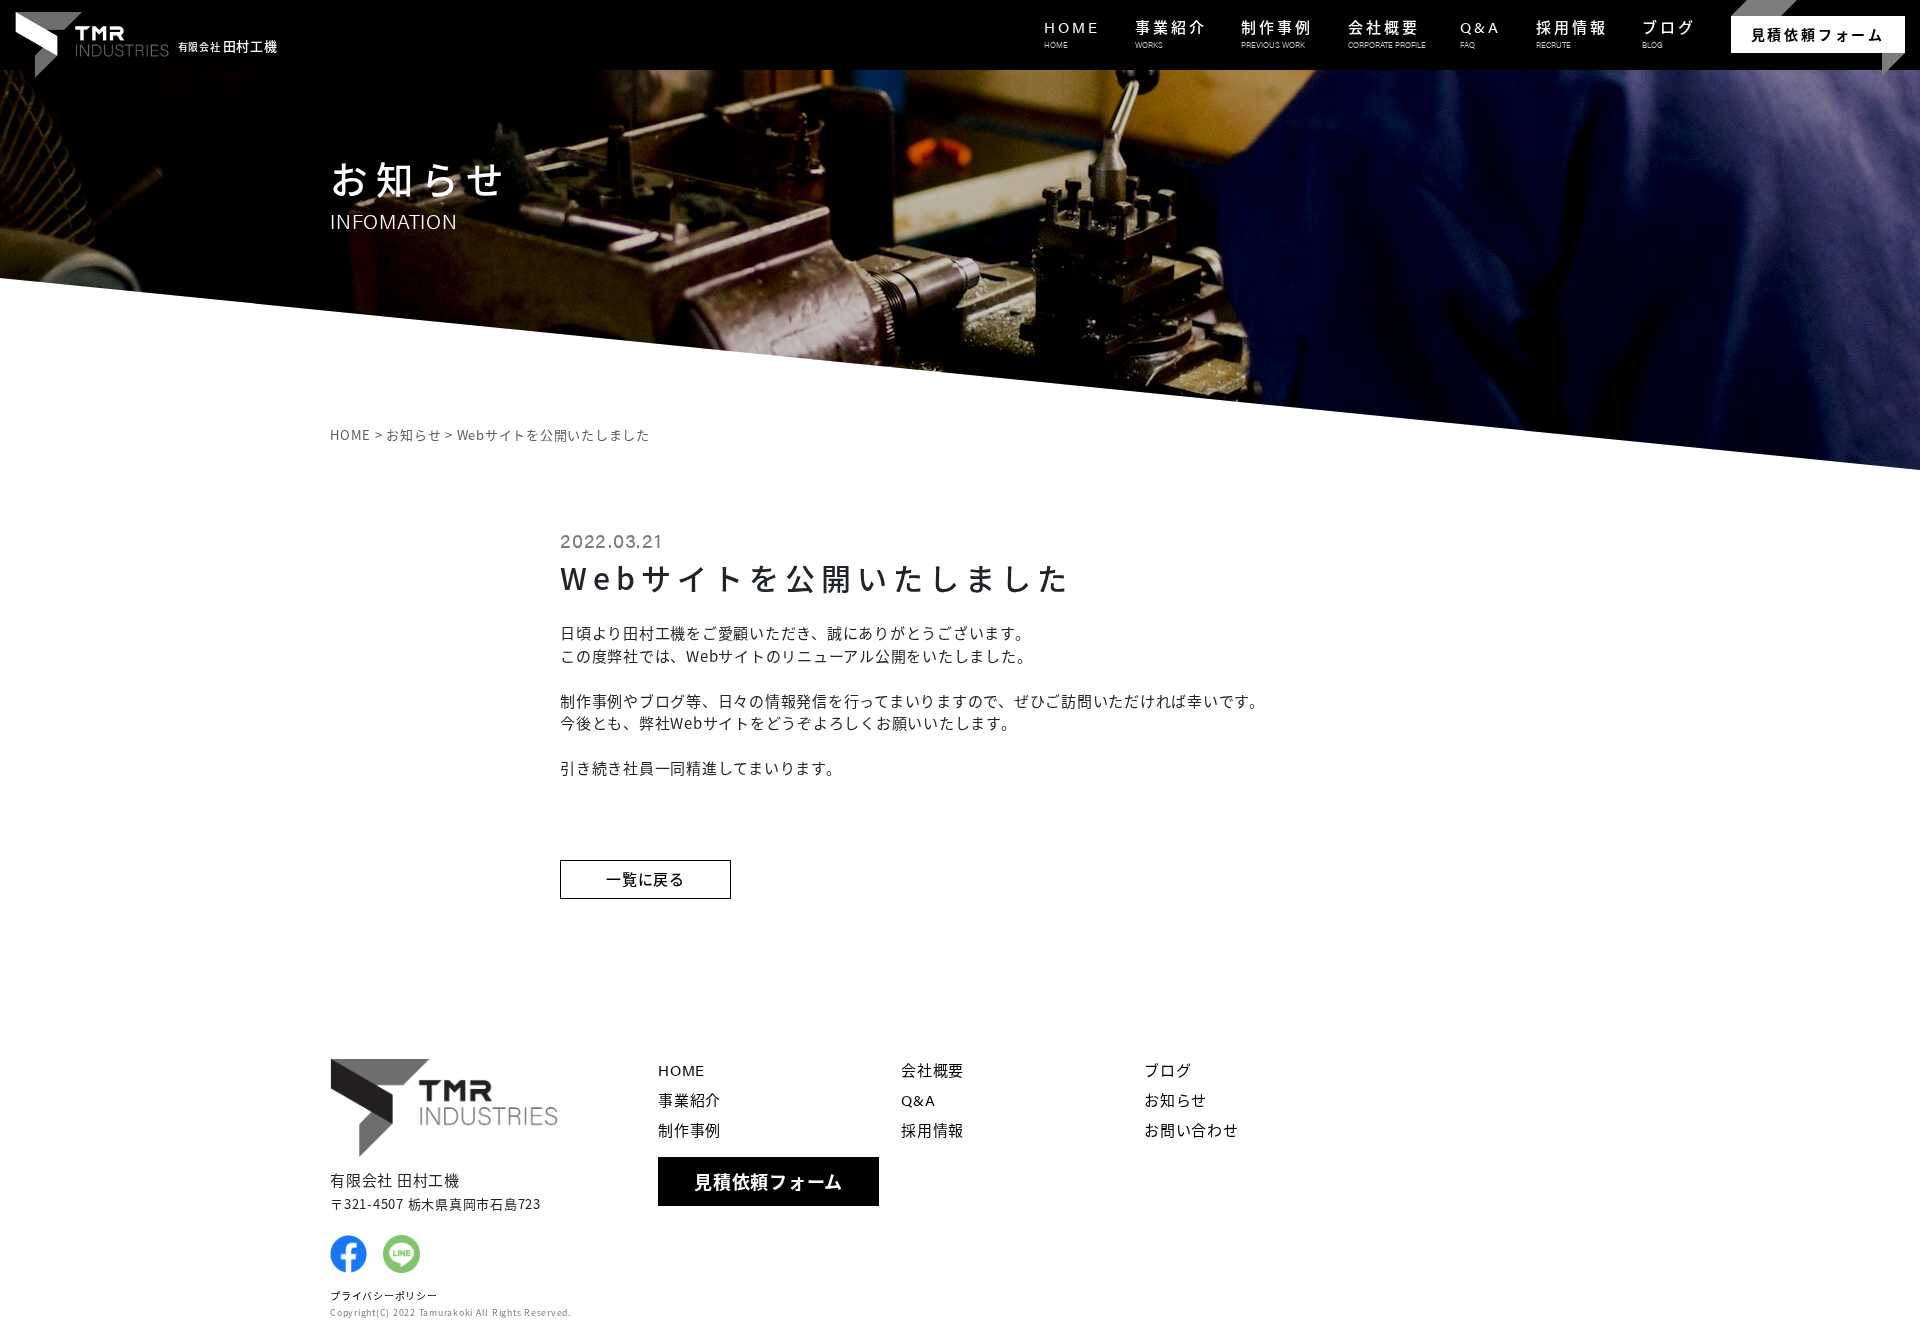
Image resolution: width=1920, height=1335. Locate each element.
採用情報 (932, 1129)
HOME (681, 1069)
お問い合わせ (1191, 1129)
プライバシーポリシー (384, 1295)
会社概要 (932, 1069)
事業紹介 (689, 1099)
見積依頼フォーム (1818, 34)
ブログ (1167, 1069)
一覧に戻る (645, 878)
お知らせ (1175, 1099)
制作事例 (689, 1129)
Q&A (918, 1099)
